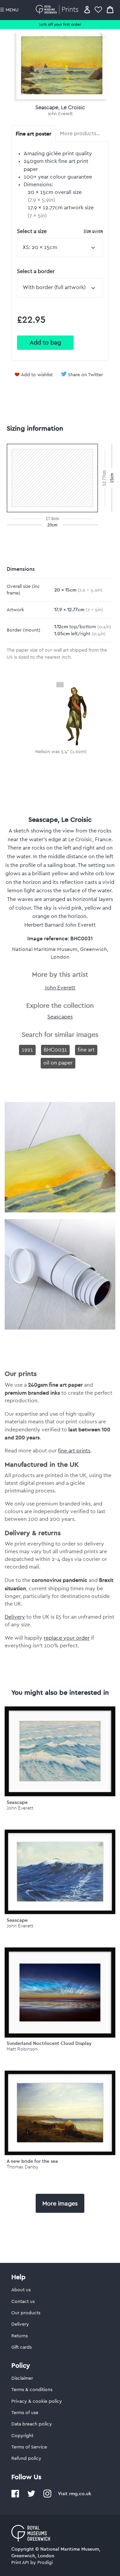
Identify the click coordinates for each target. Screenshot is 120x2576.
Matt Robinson (22, 2049)
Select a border (36, 271)
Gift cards (21, 2347)
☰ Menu (9, 10)
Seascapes (60, 1017)
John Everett (60, 114)
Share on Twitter (85, 375)
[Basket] (110, 10)
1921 (27, 1050)
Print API (20, 2563)
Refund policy (26, 2458)
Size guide (93, 231)
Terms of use (25, 2413)
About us (21, 2290)
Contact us (23, 2302)
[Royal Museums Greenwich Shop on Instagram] (47, 2496)
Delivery (15, 1617)
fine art (86, 1050)
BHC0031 (55, 1050)
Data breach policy (32, 2424)
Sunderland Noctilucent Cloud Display (49, 2043)
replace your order (67, 1638)
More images (60, 2203)
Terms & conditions (32, 2390)
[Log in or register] (87, 10)
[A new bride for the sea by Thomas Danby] (60, 2113)
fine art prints (74, 1451)
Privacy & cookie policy (37, 2401)
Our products (26, 2313)
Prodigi (45, 2563)
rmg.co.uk (80, 2494)
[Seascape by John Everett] (60, 1751)
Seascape (17, 1802)
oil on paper (58, 1063)
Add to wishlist (37, 375)
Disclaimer (22, 2378)
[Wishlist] (98, 10)
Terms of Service (29, 2447)
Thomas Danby (22, 2167)
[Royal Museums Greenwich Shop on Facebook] (15, 2496)
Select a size (60, 231)
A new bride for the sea (32, 2161)
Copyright (22, 2436)
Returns (19, 2336)
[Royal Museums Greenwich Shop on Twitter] (31, 2496)
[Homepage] (58, 10)
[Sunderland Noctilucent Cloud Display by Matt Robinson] (60, 1993)
